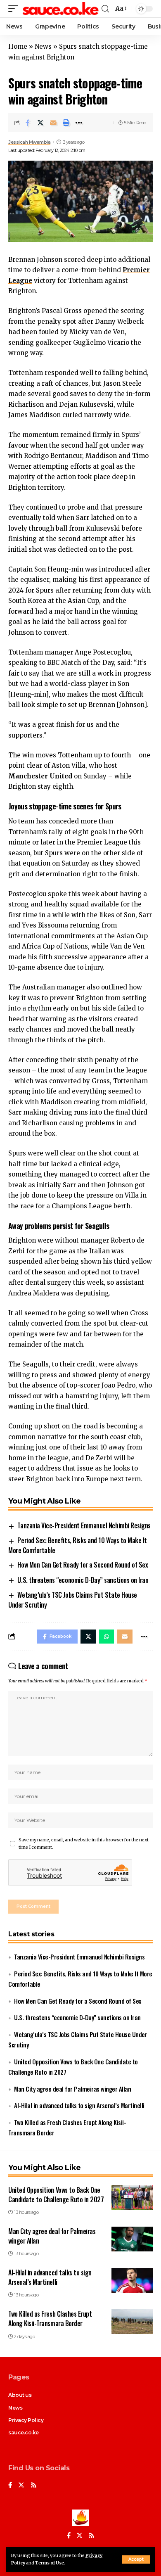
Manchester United (40, 776)
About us (20, 2395)
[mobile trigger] (15, 9)
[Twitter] (21, 2486)
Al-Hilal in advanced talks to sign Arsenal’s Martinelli (79, 2105)
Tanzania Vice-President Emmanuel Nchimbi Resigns (84, 1525)
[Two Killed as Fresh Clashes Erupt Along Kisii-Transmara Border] (132, 2322)
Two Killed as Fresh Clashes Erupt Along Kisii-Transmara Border (50, 2319)
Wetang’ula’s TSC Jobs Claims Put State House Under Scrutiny (73, 1600)
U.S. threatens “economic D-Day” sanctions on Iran (83, 1580)
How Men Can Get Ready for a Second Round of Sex (83, 1565)
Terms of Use (50, 2563)
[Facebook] (10, 2486)
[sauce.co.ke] (61, 9)
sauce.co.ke (24, 2432)
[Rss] (34, 2486)
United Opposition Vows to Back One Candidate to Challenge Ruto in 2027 (56, 2195)
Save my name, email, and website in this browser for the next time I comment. (84, 1844)
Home (18, 46)
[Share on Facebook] (28, 123)
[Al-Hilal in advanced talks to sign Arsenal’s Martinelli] (132, 2280)
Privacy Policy (26, 2420)
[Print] (66, 123)
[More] (79, 123)
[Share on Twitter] (40, 123)
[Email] (53, 123)
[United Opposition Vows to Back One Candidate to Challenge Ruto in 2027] (132, 2198)
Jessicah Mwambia (29, 142)
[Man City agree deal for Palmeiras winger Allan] (132, 2239)
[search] (105, 9)
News (43, 46)
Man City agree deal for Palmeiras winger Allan (72, 2089)
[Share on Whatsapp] (107, 1637)
